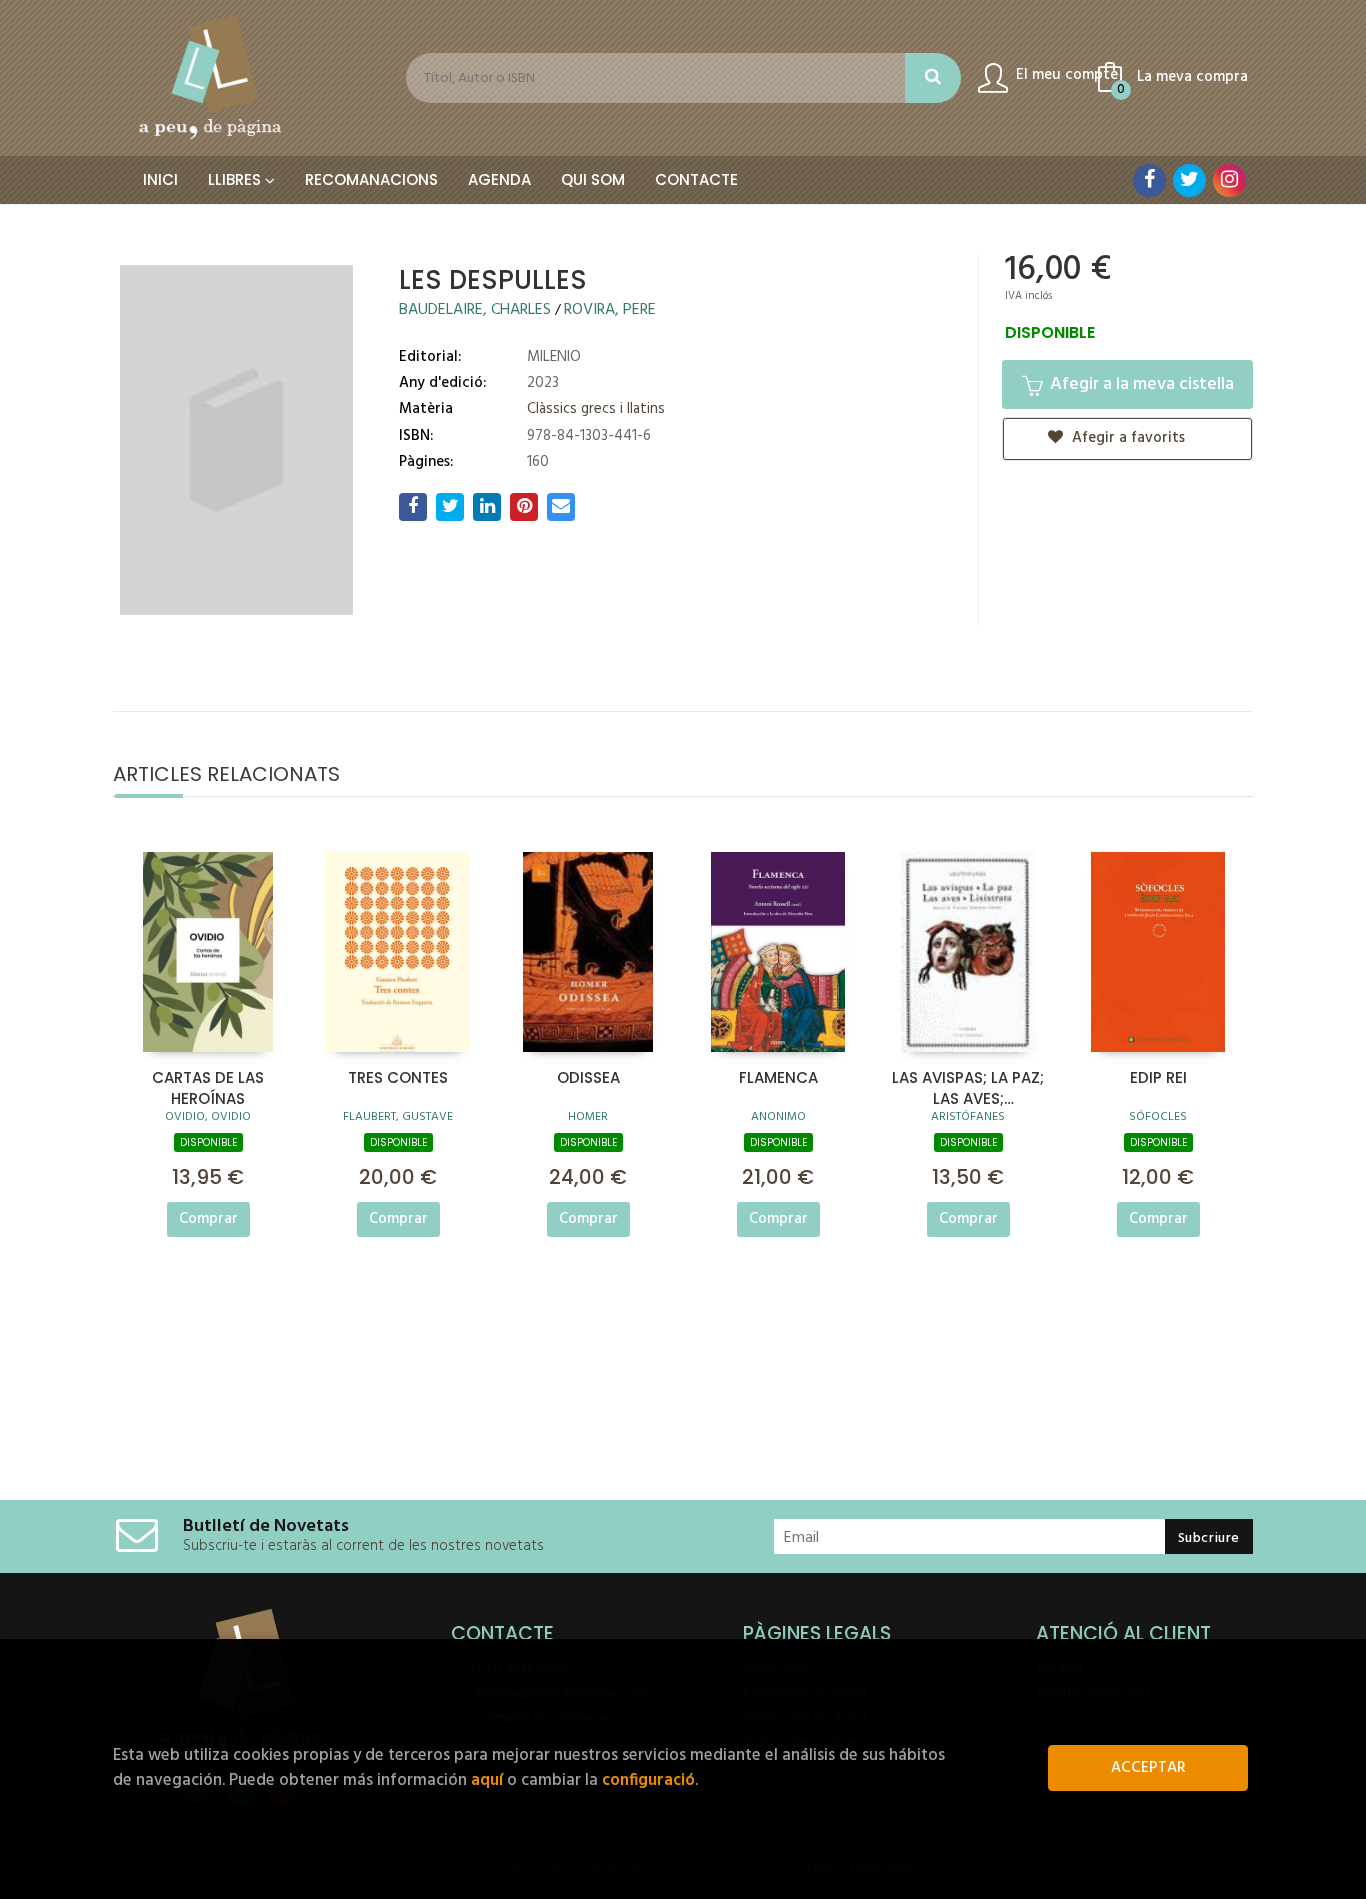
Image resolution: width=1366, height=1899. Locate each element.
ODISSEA (588, 1077)
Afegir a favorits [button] (1126, 438)
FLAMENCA (778, 1077)
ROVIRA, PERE (610, 310)
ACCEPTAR (1148, 1768)
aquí (487, 1780)
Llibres (236, 179)
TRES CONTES (398, 1077)
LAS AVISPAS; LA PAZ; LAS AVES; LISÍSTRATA (968, 1087)
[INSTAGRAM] (1229, 180)
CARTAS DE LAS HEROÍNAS (208, 1087)
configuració (648, 1780)
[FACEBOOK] (1149, 180)
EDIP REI (1158, 1077)
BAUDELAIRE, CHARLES (477, 310)
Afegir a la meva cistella (1140, 384)
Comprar (208, 1219)
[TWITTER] (1189, 180)
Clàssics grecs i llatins (596, 409)
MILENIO (554, 357)
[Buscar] (933, 78)
